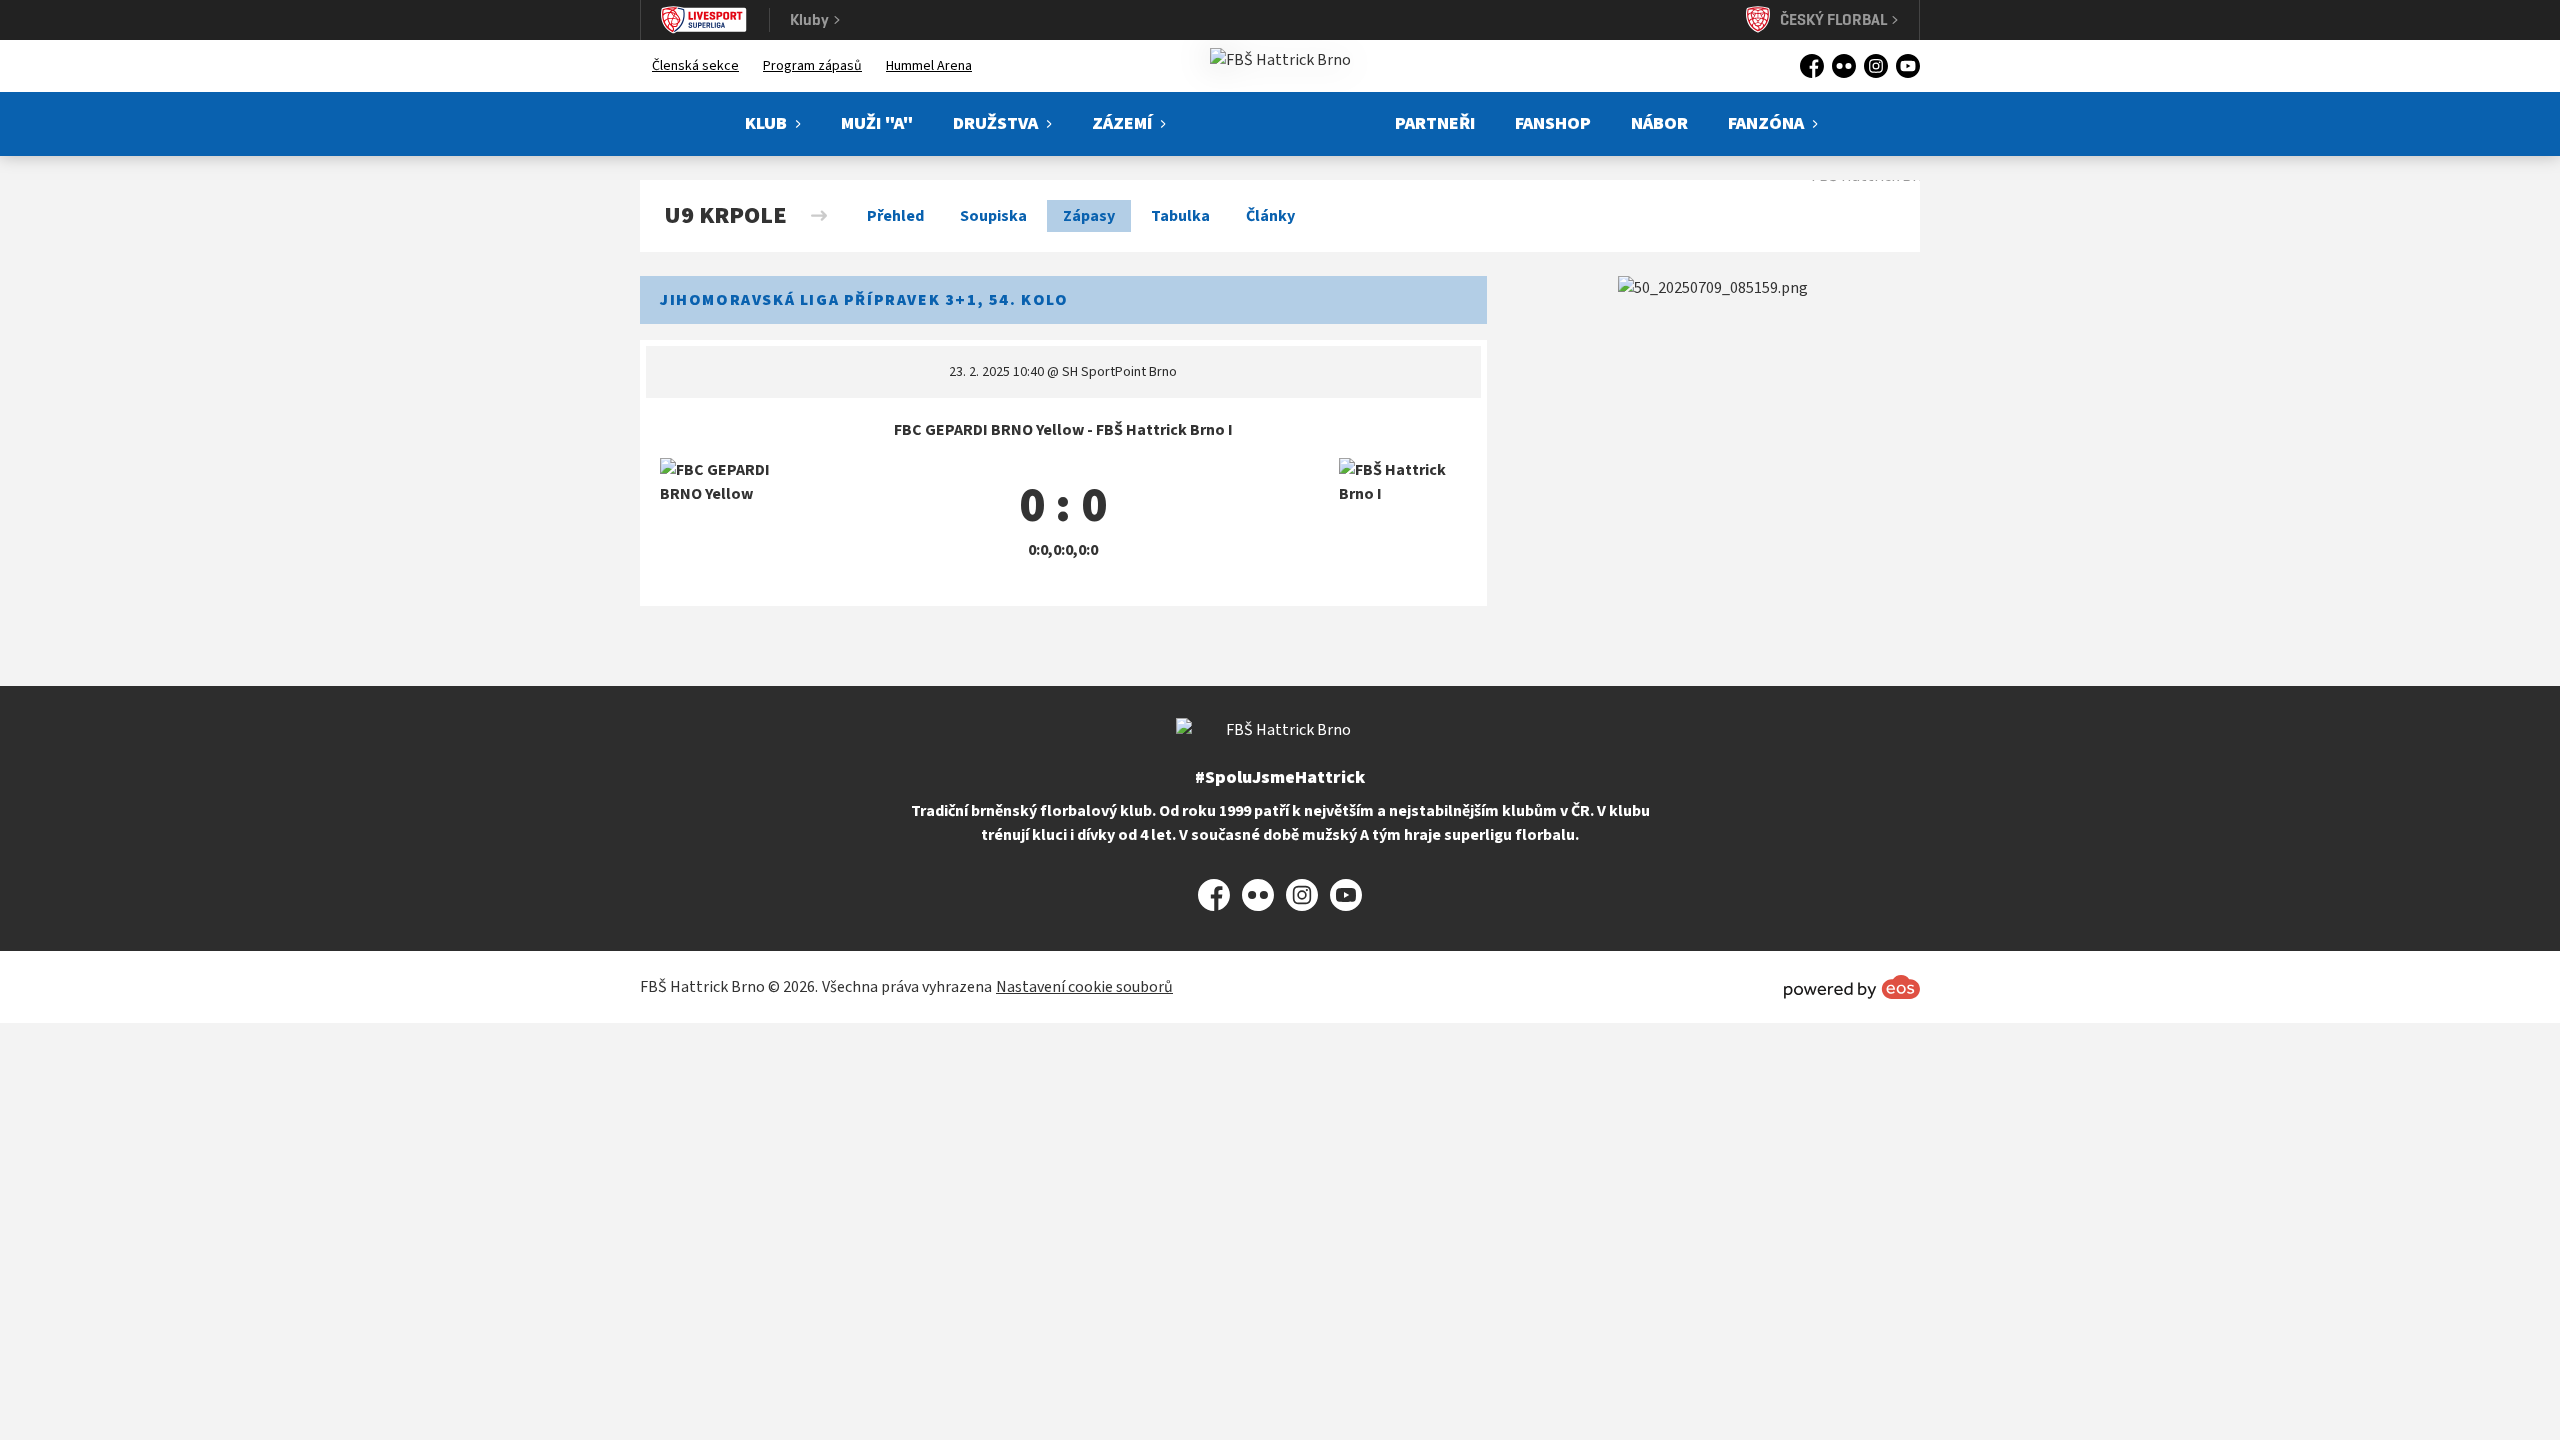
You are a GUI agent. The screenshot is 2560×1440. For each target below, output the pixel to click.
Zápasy (1089, 216)
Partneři (1435, 123)
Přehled (895, 216)
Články (1270, 216)
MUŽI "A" (877, 123)
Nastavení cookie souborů (1084, 987)
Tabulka (1180, 216)
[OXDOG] (1713, 288)
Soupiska (993, 216)
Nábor (1659, 123)
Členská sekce (695, 66)
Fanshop (1553, 123)
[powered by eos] (1852, 987)
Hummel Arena (929, 66)
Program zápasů (812, 66)
